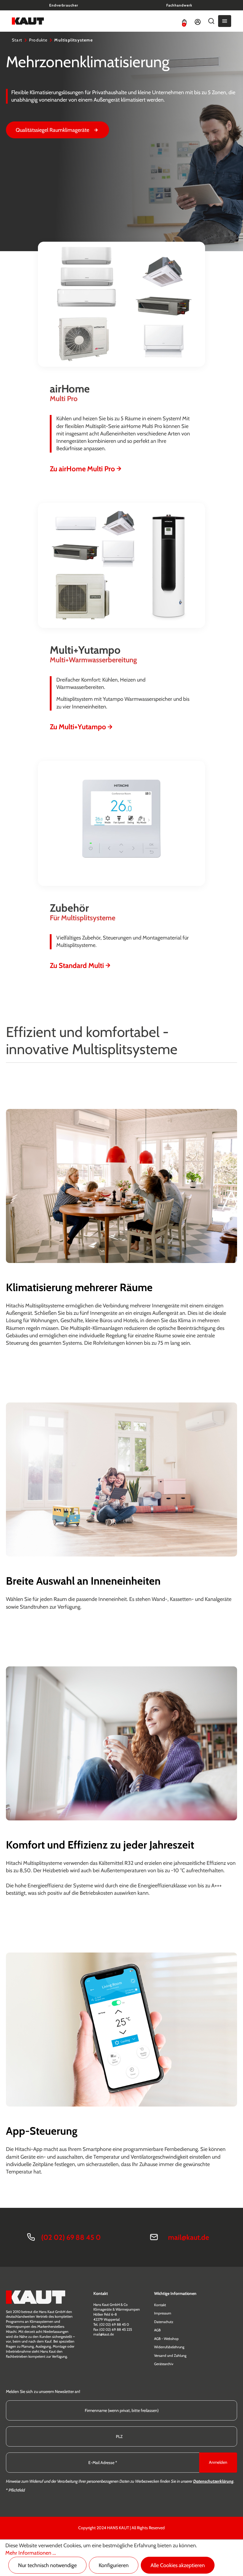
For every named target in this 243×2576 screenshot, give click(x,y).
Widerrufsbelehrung (169, 2347)
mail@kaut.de (188, 2237)
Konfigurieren (114, 2565)
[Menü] (225, 21)
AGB (157, 2330)
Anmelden (218, 2462)
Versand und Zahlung (170, 2355)
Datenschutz (164, 2322)
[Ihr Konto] (198, 21)
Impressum (163, 2313)
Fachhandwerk (179, 5)
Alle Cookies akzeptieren (178, 2565)
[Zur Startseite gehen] (28, 21)
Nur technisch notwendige (47, 2565)
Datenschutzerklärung (213, 2481)
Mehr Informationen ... (31, 2553)
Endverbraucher (64, 5)
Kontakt (160, 2305)
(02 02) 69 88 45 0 (71, 2237)
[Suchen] (211, 21)
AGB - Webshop (166, 2339)
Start (17, 40)
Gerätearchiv (164, 2364)
